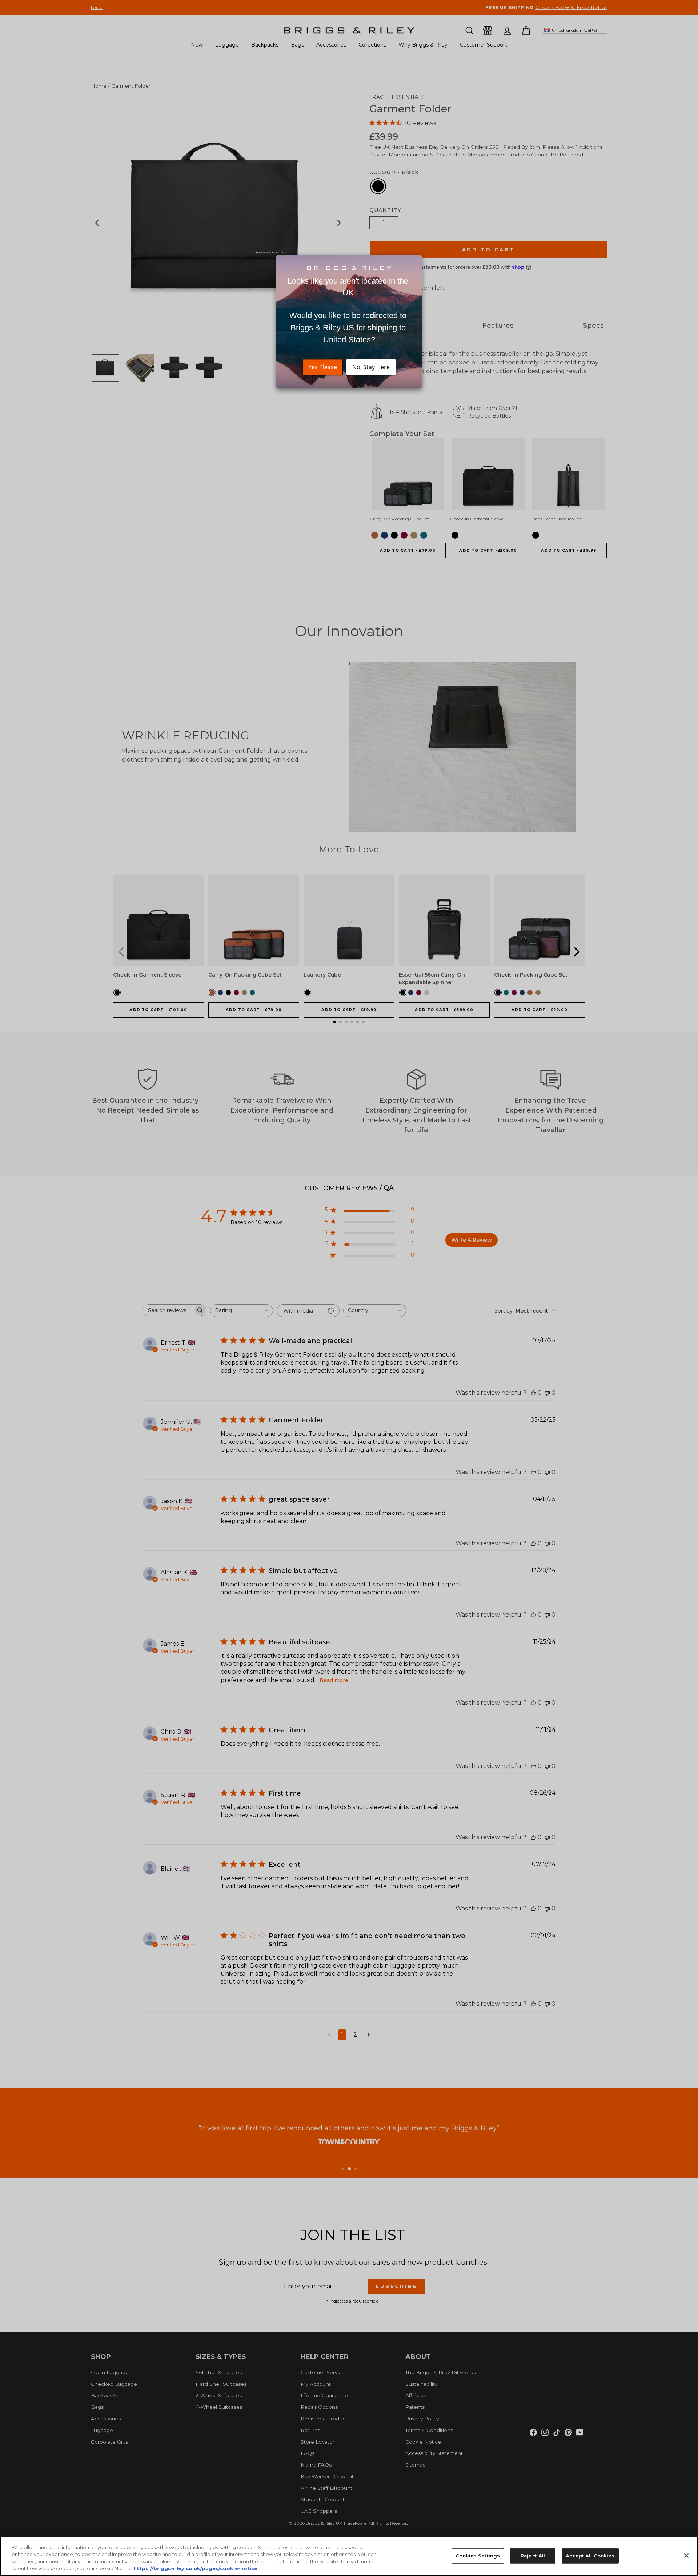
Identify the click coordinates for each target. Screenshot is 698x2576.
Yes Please (323, 367)
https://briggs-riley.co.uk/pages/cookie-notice (195, 2568)
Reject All (533, 2556)
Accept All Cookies (590, 2556)
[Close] (686, 2556)
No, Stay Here (371, 367)
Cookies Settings (478, 2556)
